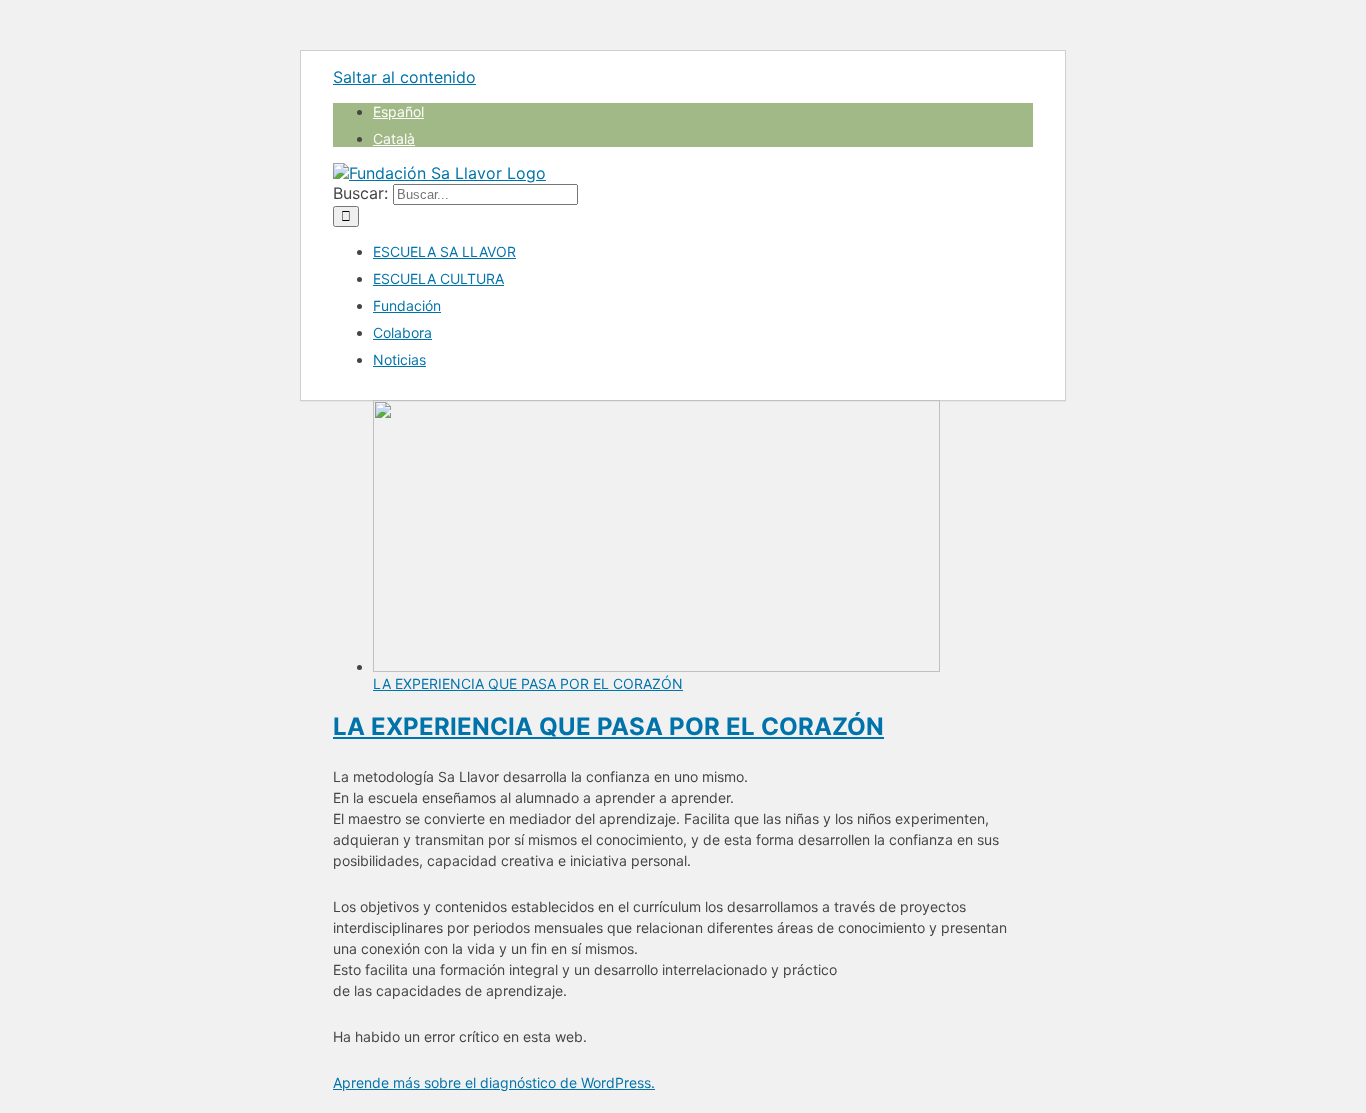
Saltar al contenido (404, 77)
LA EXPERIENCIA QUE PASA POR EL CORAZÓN (528, 683)
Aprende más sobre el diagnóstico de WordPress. (494, 1082)
